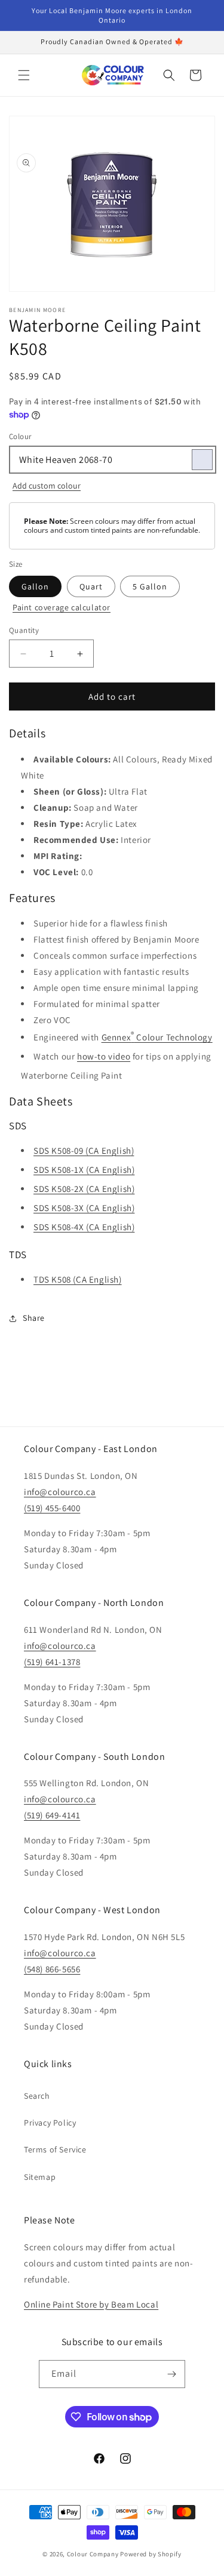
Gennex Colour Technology (157, 1036)
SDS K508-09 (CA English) (84, 1150)
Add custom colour (47, 486)
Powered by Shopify (151, 2554)
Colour (20, 436)
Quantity (24, 630)
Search (37, 2096)
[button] (24, 75)
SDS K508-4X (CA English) (84, 1227)
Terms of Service (55, 2149)
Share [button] (34, 1318)
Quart (91, 586)
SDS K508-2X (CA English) (84, 1189)
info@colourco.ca (60, 1492)
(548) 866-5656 (52, 1969)
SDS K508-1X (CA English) (84, 1170)
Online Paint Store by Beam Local (91, 2304)
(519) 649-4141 (52, 1815)
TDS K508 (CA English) (78, 1279)
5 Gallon (150, 586)
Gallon (35, 586)
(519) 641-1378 (52, 1662)
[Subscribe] (171, 2374)
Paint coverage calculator (62, 607)
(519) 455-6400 (52, 1508)
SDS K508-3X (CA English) (84, 1208)
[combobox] (112, 460)
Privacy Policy (50, 2123)
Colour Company (94, 2554)
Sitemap (40, 2177)
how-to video (104, 1056)
